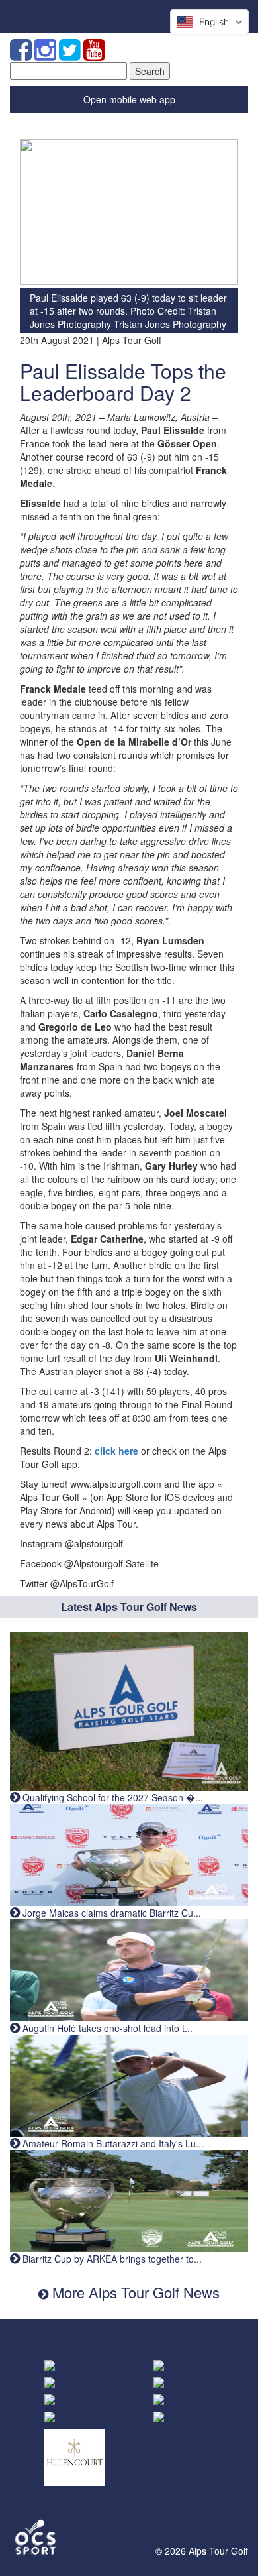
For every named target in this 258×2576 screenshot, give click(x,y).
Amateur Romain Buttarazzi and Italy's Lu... (112, 2143)
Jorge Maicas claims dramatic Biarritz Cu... (110, 1913)
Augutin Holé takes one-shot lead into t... (106, 2028)
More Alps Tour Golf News (134, 2292)
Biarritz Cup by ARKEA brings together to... (111, 2259)
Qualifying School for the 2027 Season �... (111, 1797)
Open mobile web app (129, 99)
